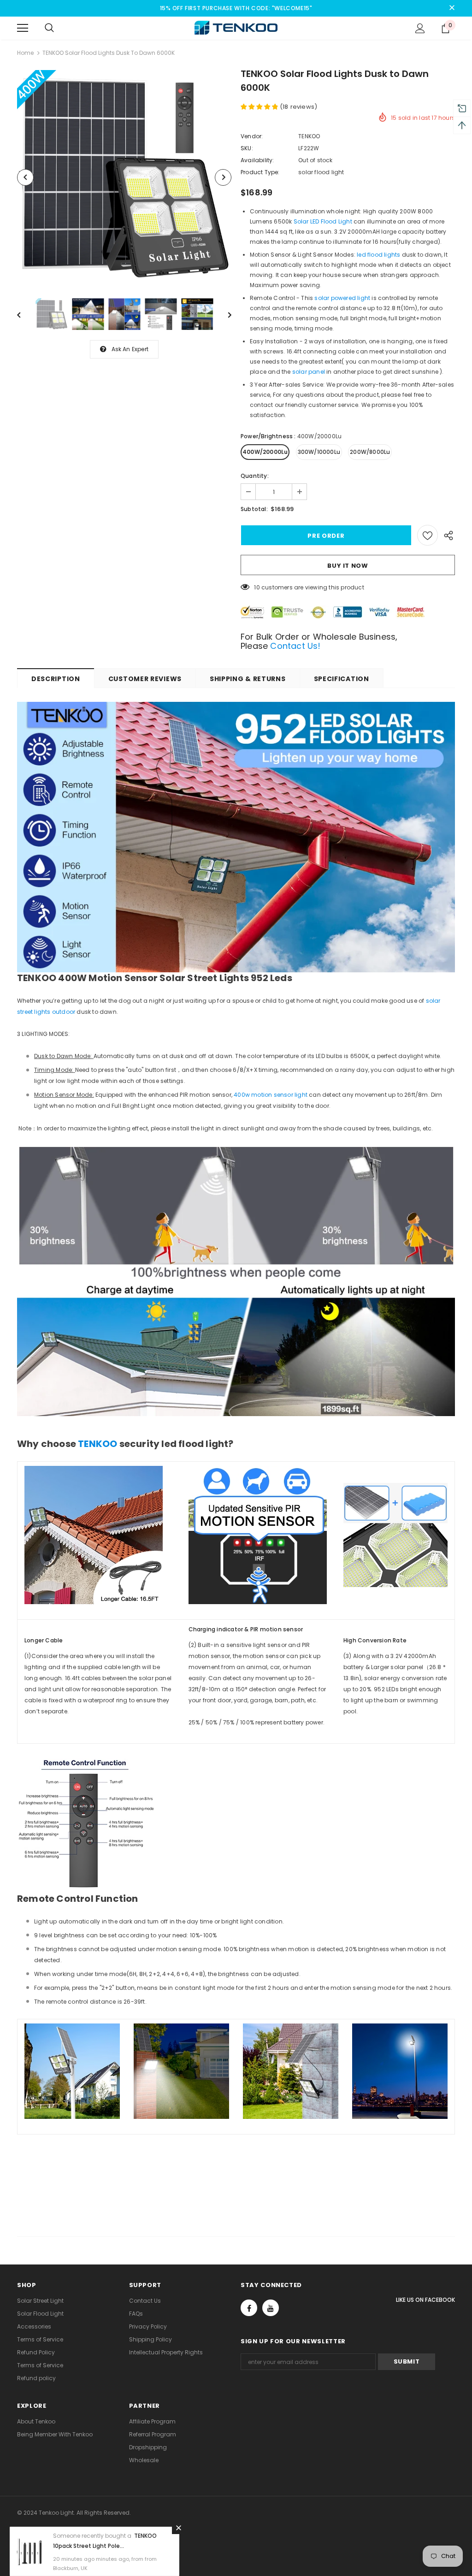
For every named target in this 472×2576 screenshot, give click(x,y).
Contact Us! (294, 646)
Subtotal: (254, 509)
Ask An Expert (130, 349)
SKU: (247, 148)
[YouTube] (271, 2308)
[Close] (178, 2528)
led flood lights (378, 255)
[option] (124, 177)
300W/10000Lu (319, 452)
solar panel (309, 372)
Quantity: (255, 476)
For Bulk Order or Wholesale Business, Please (319, 641)
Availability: (257, 160)
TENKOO (309, 136)
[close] (452, 8)
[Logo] (236, 28)
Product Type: (260, 172)
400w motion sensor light (271, 1095)
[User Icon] (420, 28)
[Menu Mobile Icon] (23, 28)
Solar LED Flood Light (323, 221)
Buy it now (348, 566)
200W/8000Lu (370, 452)
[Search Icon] (49, 28)
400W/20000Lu (265, 452)
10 (257, 587)
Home (25, 53)
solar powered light (342, 298)
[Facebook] (249, 2308)
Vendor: (252, 136)
